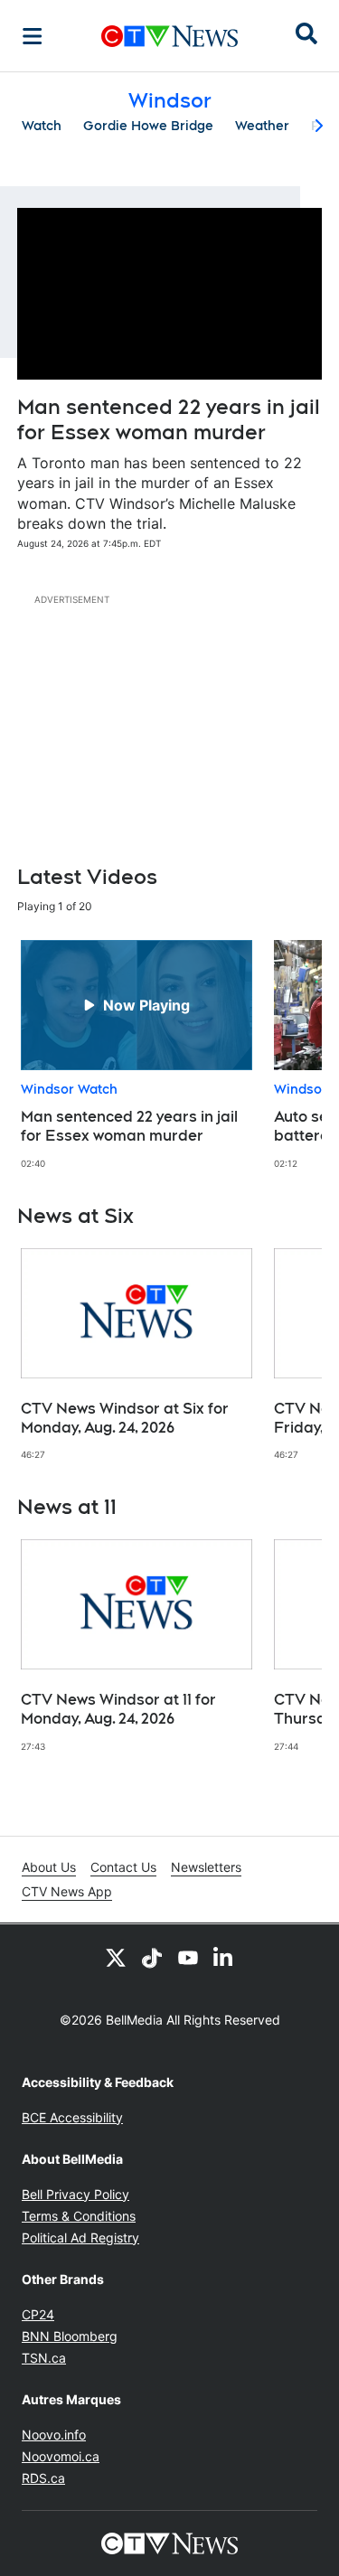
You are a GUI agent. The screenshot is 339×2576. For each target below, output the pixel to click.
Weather (262, 126)
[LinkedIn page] (224, 1957)
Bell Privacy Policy (75, 2194)
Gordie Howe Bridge (148, 126)
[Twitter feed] (116, 1957)
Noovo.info (54, 2435)
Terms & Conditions (79, 2216)
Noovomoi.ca (61, 2456)
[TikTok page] (152, 1957)
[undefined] (137, 1055)
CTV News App (67, 1891)
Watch (42, 126)
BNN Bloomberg (70, 2336)
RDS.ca (43, 2478)
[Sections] (33, 36)
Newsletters (206, 1867)
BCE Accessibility (72, 2117)
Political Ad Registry (80, 2238)
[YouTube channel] (188, 1957)
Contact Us (123, 1867)
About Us (49, 1867)
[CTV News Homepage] (169, 36)
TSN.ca (44, 2358)
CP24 (38, 2314)
